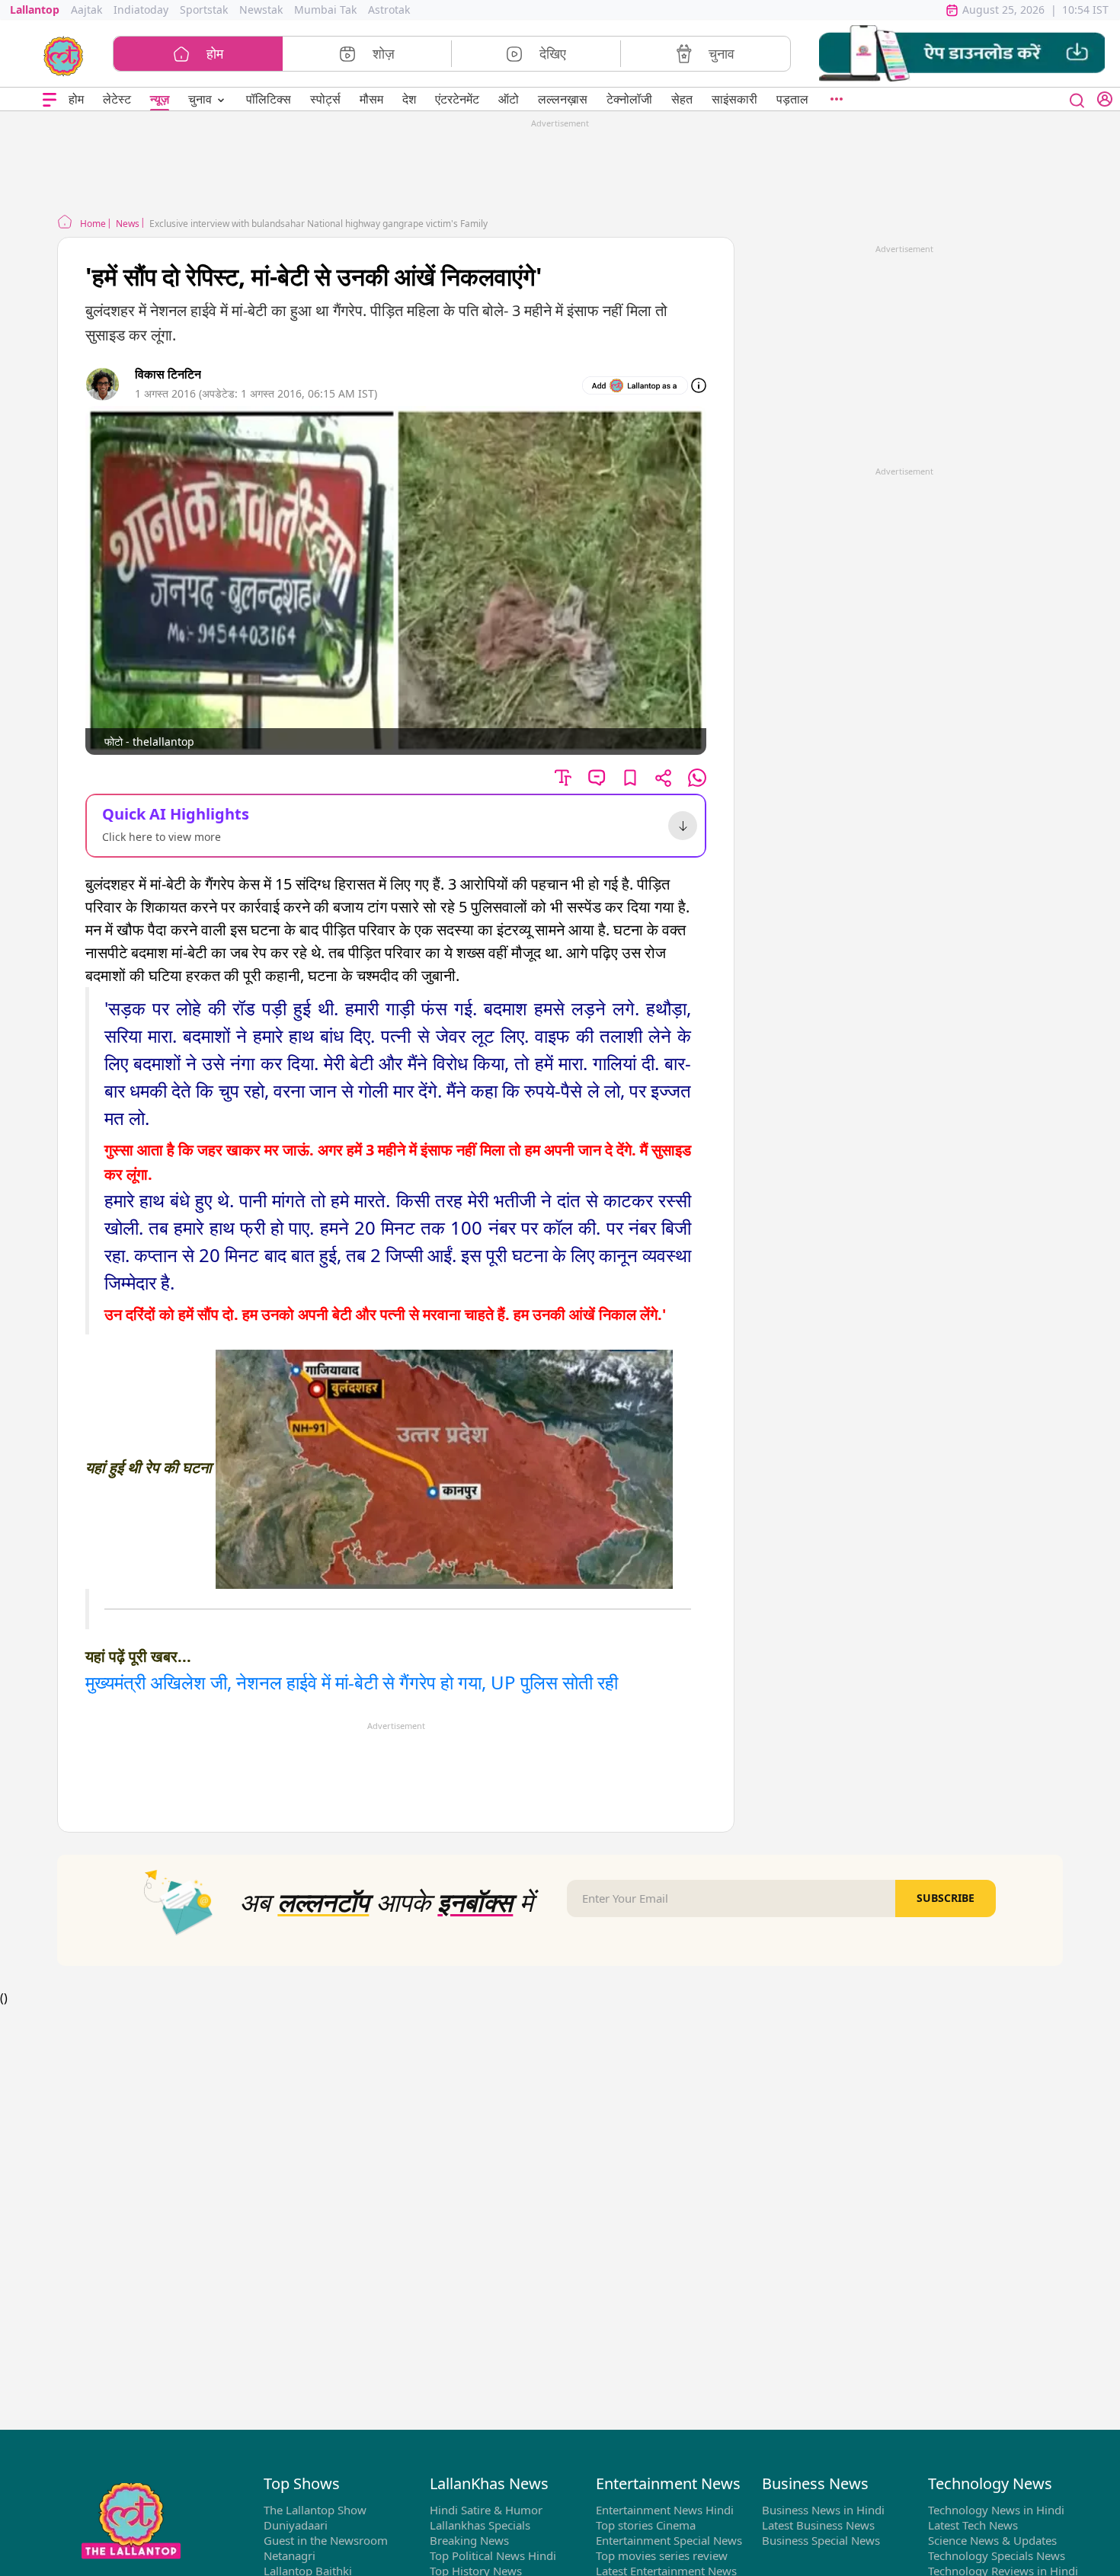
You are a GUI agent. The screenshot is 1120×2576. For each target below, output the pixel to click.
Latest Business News (818, 2525)
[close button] (1077, 99)
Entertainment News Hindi (665, 2510)
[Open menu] (50, 99)
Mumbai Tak (325, 10)
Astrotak (389, 10)
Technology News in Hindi (996, 2510)
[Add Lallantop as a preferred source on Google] (635, 385)
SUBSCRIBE (946, 1898)
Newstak (261, 10)
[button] (962, 54)
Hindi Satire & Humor (486, 2510)
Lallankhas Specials (480, 2525)
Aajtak (86, 10)
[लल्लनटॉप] (64, 55)
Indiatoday (141, 10)
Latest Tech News (973, 2525)
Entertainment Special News (669, 2540)
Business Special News (821, 2540)
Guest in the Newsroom (326, 2540)
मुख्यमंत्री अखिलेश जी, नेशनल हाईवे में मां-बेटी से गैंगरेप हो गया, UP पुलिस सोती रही (352, 1682)
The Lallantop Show (315, 2510)
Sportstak (204, 10)
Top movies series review (662, 2555)
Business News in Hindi (823, 2510)
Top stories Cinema (646, 2525)
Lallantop (35, 10)
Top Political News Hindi (493, 2555)
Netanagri (290, 2555)
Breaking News (469, 2540)
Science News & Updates (992, 2540)
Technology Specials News (997, 2555)
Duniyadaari (296, 2525)
